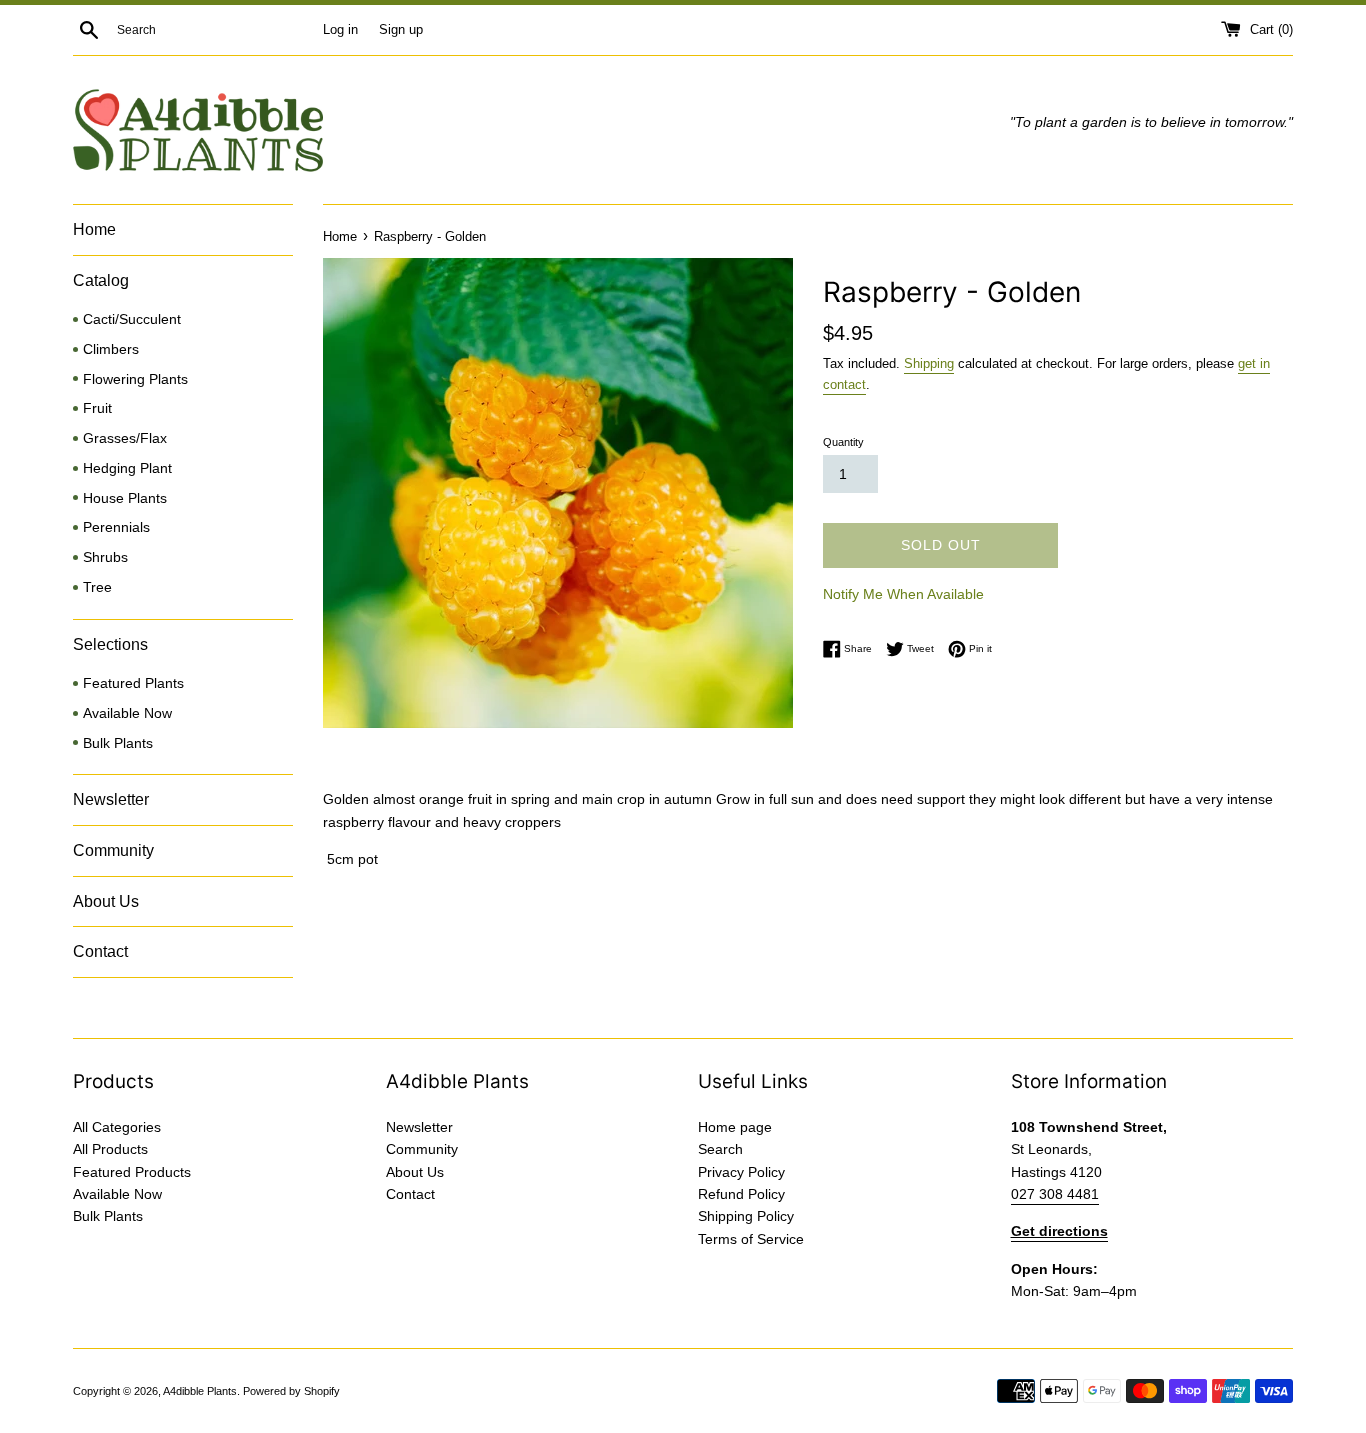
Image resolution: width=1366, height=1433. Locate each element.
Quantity (843, 442)
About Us (106, 901)
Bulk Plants (118, 743)
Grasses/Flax (125, 438)
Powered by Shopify (291, 1391)
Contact (100, 951)
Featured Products (132, 1172)
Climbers (111, 349)
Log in (340, 30)
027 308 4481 (1055, 1194)
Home (94, 229)
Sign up (401, 30)
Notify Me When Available (903, 594)
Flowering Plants (135, 379)
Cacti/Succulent (132, 319)
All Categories (117, 1127)
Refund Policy (741, 1194)
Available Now (127, 713)
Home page (735, 1127)
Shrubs (105, 557)
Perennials (116, 527)
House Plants (125, 498)
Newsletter (111, 799)
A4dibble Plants (200, 1391)
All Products (110, 1149)
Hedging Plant (127, 468)
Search (720, 1149)
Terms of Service (751, 1239)
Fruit (97, 408)
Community (113, 850)
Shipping (929, 363)
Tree (97, 587)
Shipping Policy (746, 1216)
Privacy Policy (741, 1172)
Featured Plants (133, 683)
